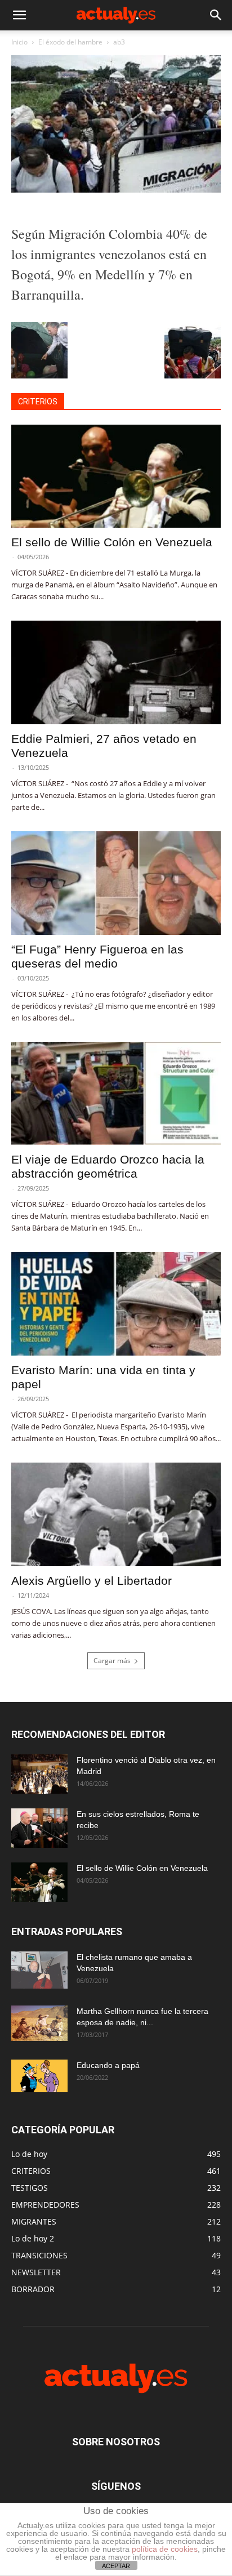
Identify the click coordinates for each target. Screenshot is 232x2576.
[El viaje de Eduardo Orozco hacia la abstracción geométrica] (116, 1094)
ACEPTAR (116, 2566)
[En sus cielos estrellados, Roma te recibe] (39, 1828)
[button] (19, 15)
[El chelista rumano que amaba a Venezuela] (39, 1970)
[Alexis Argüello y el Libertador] (116, 1514)
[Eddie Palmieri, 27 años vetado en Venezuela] (116, 672)
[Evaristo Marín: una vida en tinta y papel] (116, 1304)
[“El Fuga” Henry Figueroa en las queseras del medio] (116, 883)
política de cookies (165, 2549)
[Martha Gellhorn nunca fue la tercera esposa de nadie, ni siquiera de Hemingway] (39, 2023)
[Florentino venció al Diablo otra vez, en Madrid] (39, 1774)
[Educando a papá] (39, 2076)
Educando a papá (108, 2065)
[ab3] (116, 190)
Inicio (19, 42)
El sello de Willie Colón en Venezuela (112, 542)
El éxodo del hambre (70, 42)
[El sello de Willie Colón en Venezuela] (116, 476)
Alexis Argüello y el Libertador (92, 1581)
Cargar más (112, 1661)
